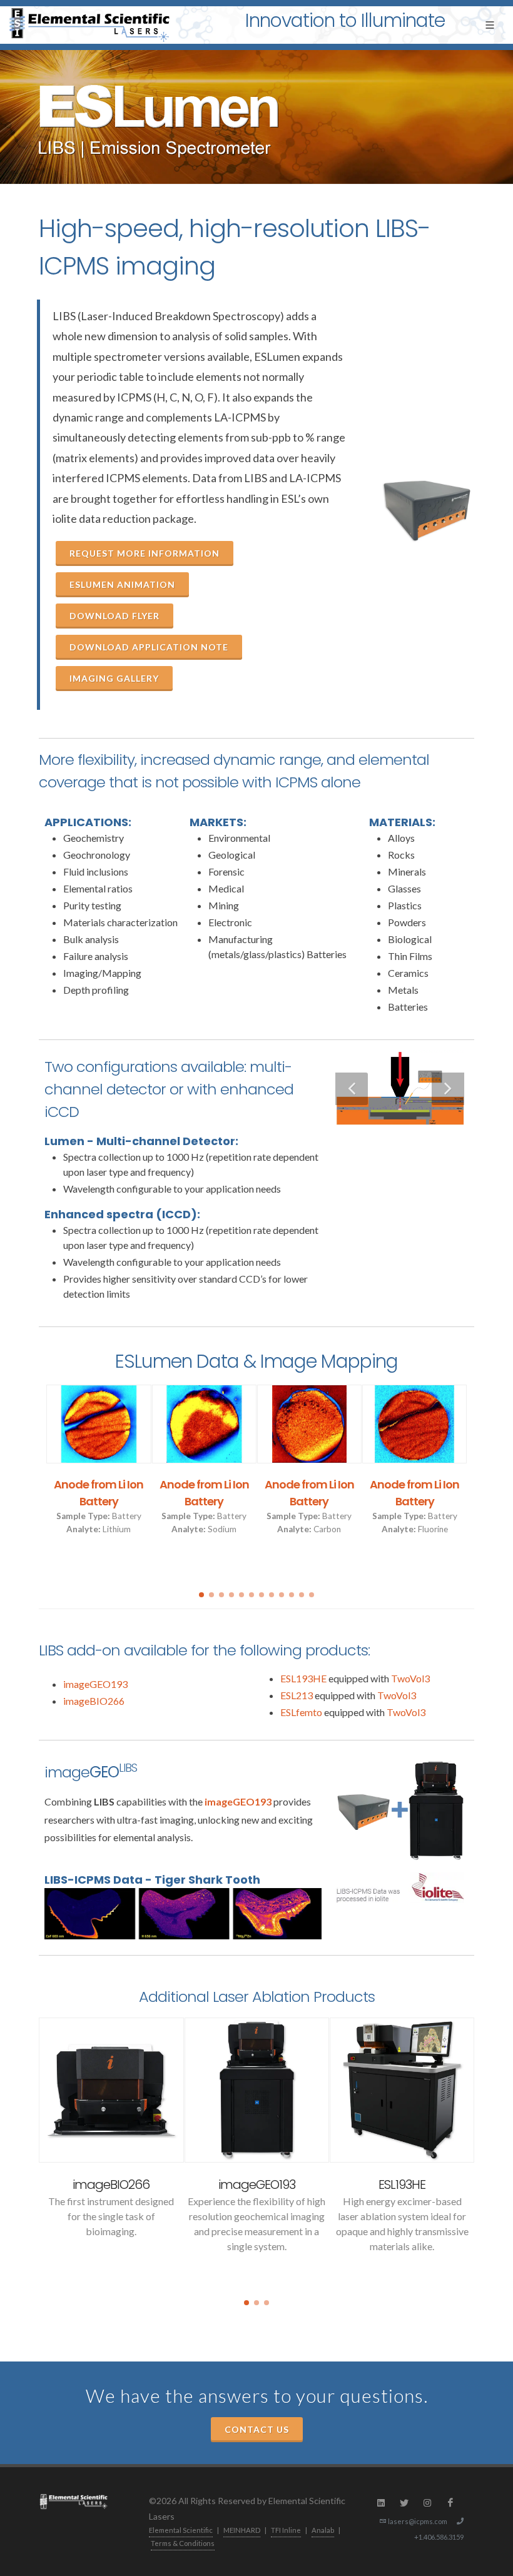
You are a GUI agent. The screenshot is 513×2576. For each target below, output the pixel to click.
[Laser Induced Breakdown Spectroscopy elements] (400, 1183)
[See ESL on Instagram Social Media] (427, 2503)
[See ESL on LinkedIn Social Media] (381, 2503)
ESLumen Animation (122, 584)
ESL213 (297, 1695)
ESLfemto (301, 1712)
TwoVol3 (410, 1678)
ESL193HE (303, 1678)
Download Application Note (149, 647)
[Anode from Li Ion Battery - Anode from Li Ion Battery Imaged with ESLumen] (99, 1424)
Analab (323, 2530)
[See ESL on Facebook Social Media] (450, 2503)
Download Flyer (114, 616)
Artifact (402, 2185)
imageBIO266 (94, 1701)
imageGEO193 (95, 1684)
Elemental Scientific (181, 2530)
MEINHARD (242, 2530)
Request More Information (145, 553)
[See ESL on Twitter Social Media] (404, 2503)
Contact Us (257, 2429)
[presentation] (28, 1480)
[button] (201, 1595)
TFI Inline (286, 2530)
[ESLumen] (427, 511)
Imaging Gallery (114, 678)
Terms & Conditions (183, 2543)
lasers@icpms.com (418, 2521)
